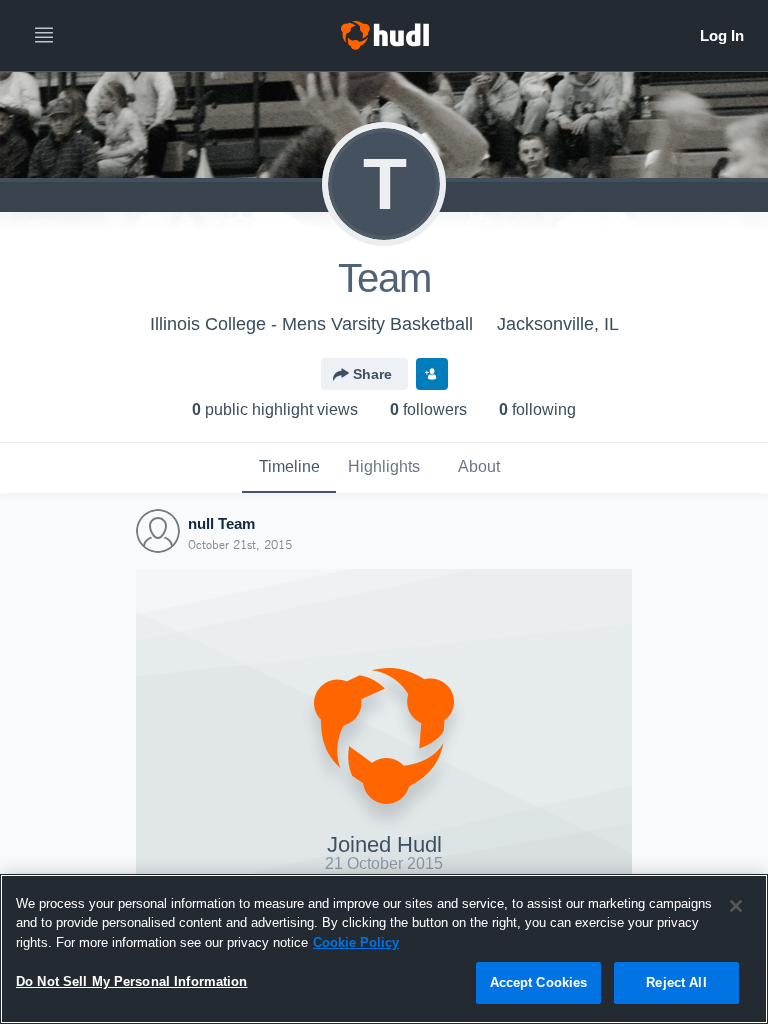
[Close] (736, 906)
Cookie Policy (356, 942)
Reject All (676, 982)
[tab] (289, 468)
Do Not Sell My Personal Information (132, 981)
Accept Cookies (539, 982)
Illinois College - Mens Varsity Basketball (311, 324)
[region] (384, 949)
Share (372, 374)
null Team (221, 523)
